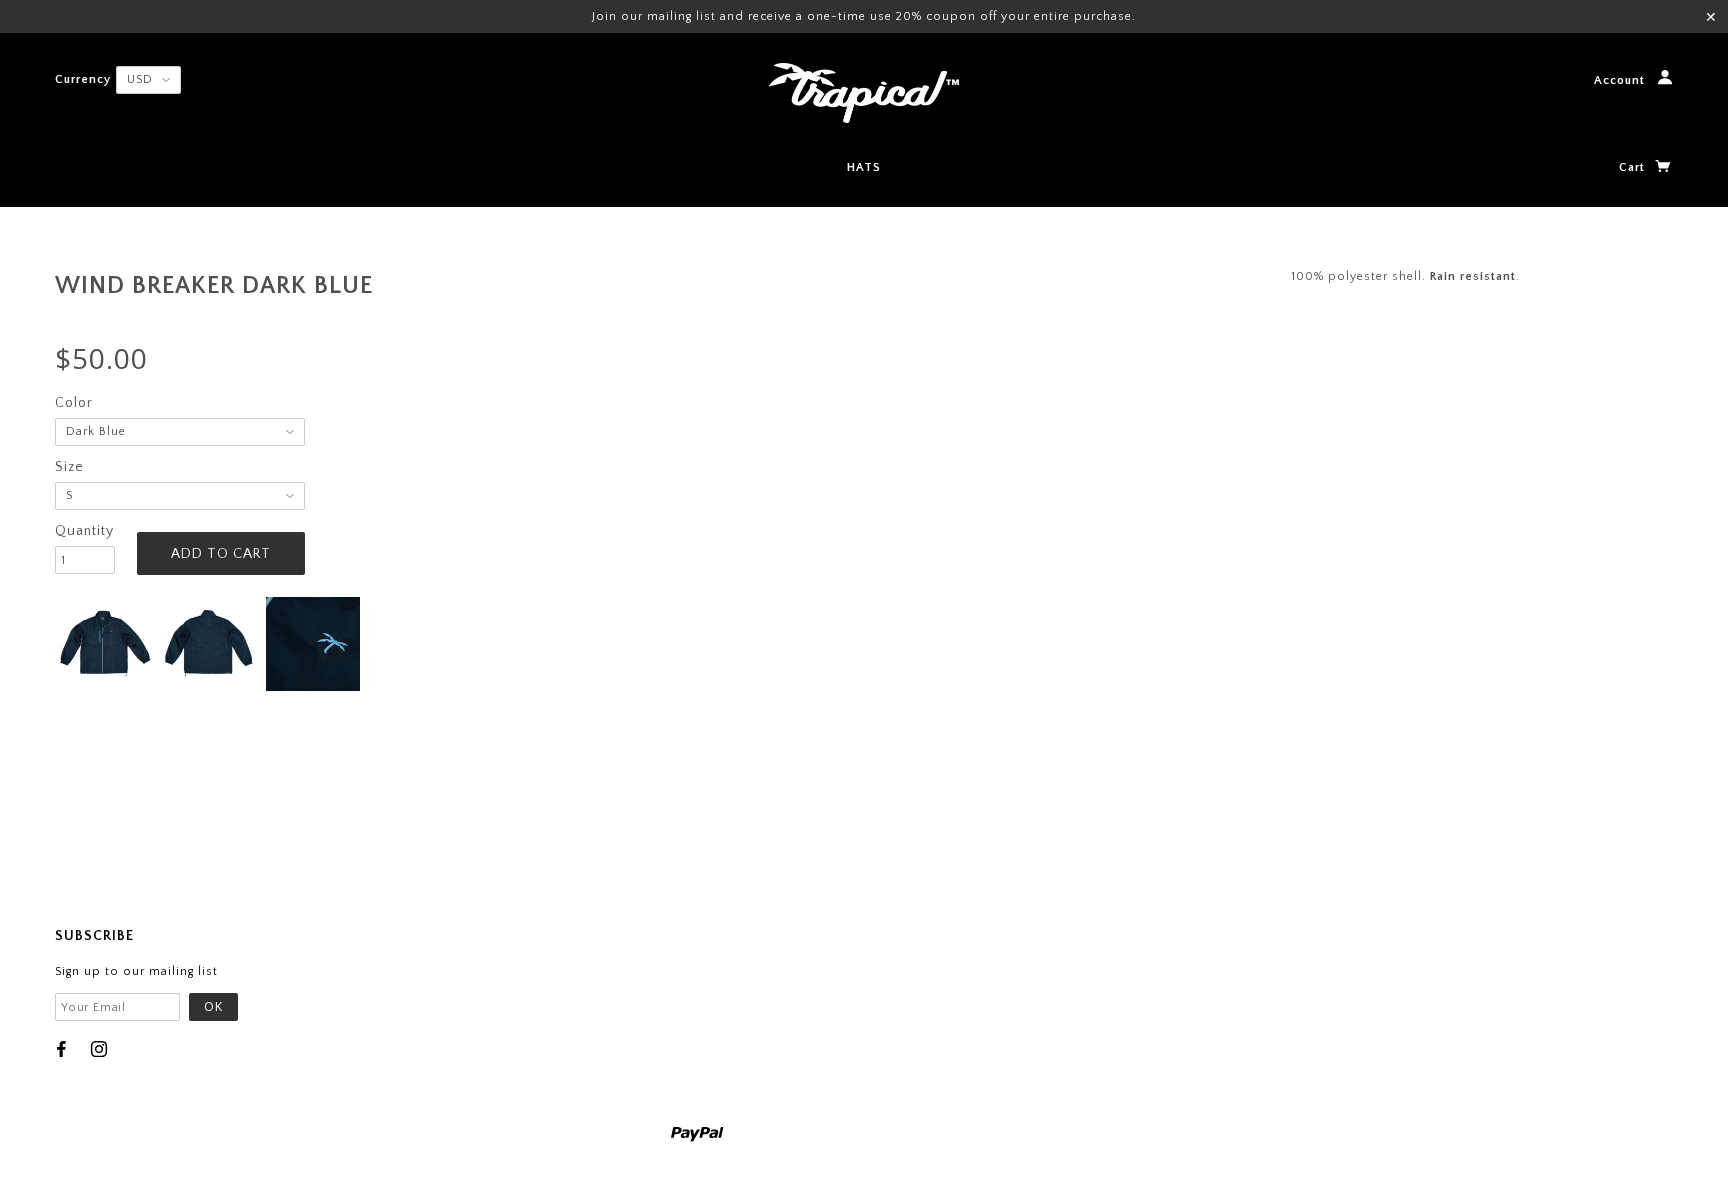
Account (1621, 81)
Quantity (84, 531)
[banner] (864, 93)
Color (74, 403)
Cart (1634, 167)
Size (69, 467)
